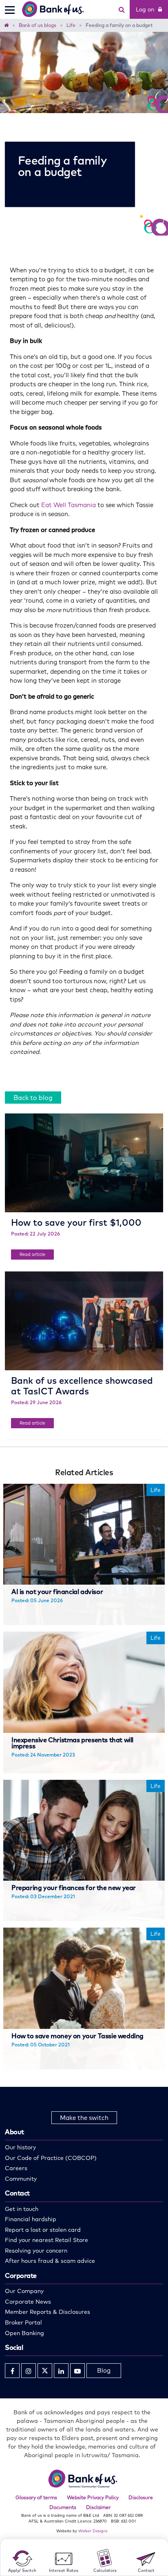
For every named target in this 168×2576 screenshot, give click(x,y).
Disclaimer (98, 2507)
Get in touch (22, 2209)
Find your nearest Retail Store (46, 2240)
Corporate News (28, 2302)
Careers (16, 2168)
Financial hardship (31, 2219)
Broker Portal (23, 2322)
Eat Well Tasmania (69, 505)
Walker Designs (93, 2531)
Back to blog (33, 1098)
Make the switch (84, 2118)
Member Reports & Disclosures (48, 2312)
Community (21, 2179)
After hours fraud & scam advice (50, 2261)
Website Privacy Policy (93, 2497)
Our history (20, 2147)
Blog (104, 2370)
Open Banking (24, 2333)
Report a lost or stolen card (43, 2230)
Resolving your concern (36, 2251)
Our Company (24, 2291)
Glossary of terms (36, 2497)
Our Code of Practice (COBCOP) (51, 2158)
